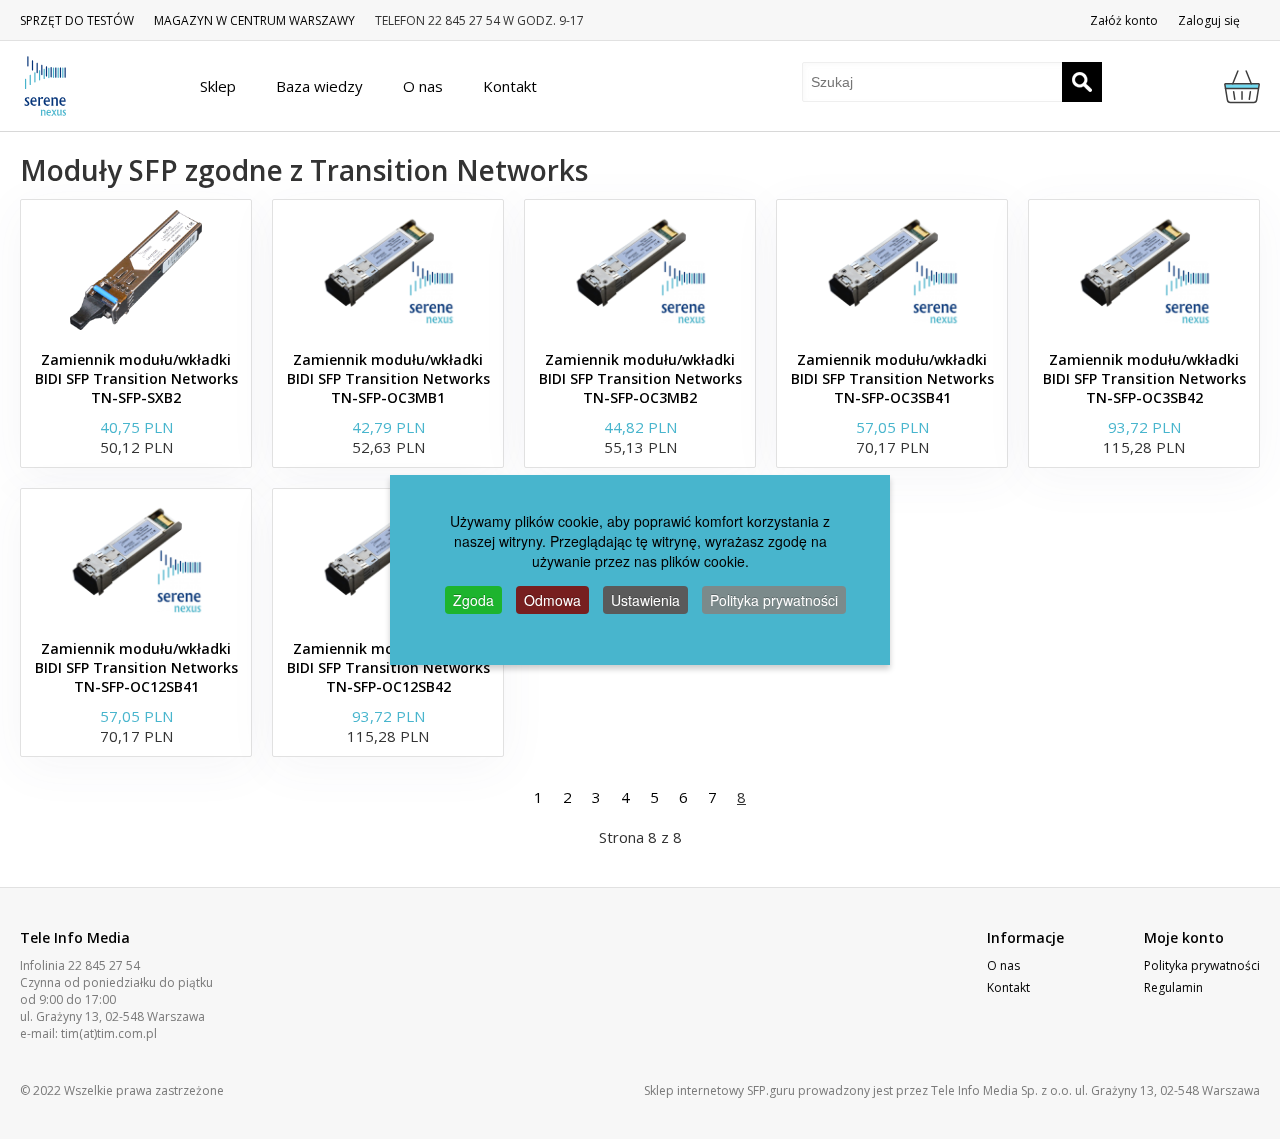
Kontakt (1008, 987)
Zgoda (473, 600)
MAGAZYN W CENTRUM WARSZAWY (254, 20)
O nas (1003, 965)
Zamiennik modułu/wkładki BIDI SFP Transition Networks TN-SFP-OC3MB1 (388, 378)
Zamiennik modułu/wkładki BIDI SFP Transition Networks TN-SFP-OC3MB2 (640, 378)
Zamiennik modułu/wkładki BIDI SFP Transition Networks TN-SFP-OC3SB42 (1144, 378)
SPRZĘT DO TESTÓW (77, 20)
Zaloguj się (1209, 20)
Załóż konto (1124, 20)
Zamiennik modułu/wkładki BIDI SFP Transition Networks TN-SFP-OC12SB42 (388, 667)
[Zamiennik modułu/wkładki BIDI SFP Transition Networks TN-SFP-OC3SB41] (892, 270)
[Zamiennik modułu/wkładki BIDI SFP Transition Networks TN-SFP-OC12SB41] (136, 559)
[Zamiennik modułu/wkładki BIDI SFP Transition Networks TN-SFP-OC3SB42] (1144, 270)
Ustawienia (645, 600)
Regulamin (1173, 987)
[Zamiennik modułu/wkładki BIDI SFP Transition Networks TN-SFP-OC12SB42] (388, 559)
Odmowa (552, 600)
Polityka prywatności (1202, 965)
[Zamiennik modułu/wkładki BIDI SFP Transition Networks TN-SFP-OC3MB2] (640, 270)
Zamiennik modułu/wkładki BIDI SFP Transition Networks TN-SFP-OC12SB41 (136, 667)
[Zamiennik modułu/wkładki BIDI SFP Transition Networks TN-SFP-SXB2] (136, 270)
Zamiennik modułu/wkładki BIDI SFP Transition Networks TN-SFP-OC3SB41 (892, 378)
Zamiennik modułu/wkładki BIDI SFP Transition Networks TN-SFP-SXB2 (136, 378)
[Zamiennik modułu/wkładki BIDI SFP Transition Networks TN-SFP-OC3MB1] (388, 270)
